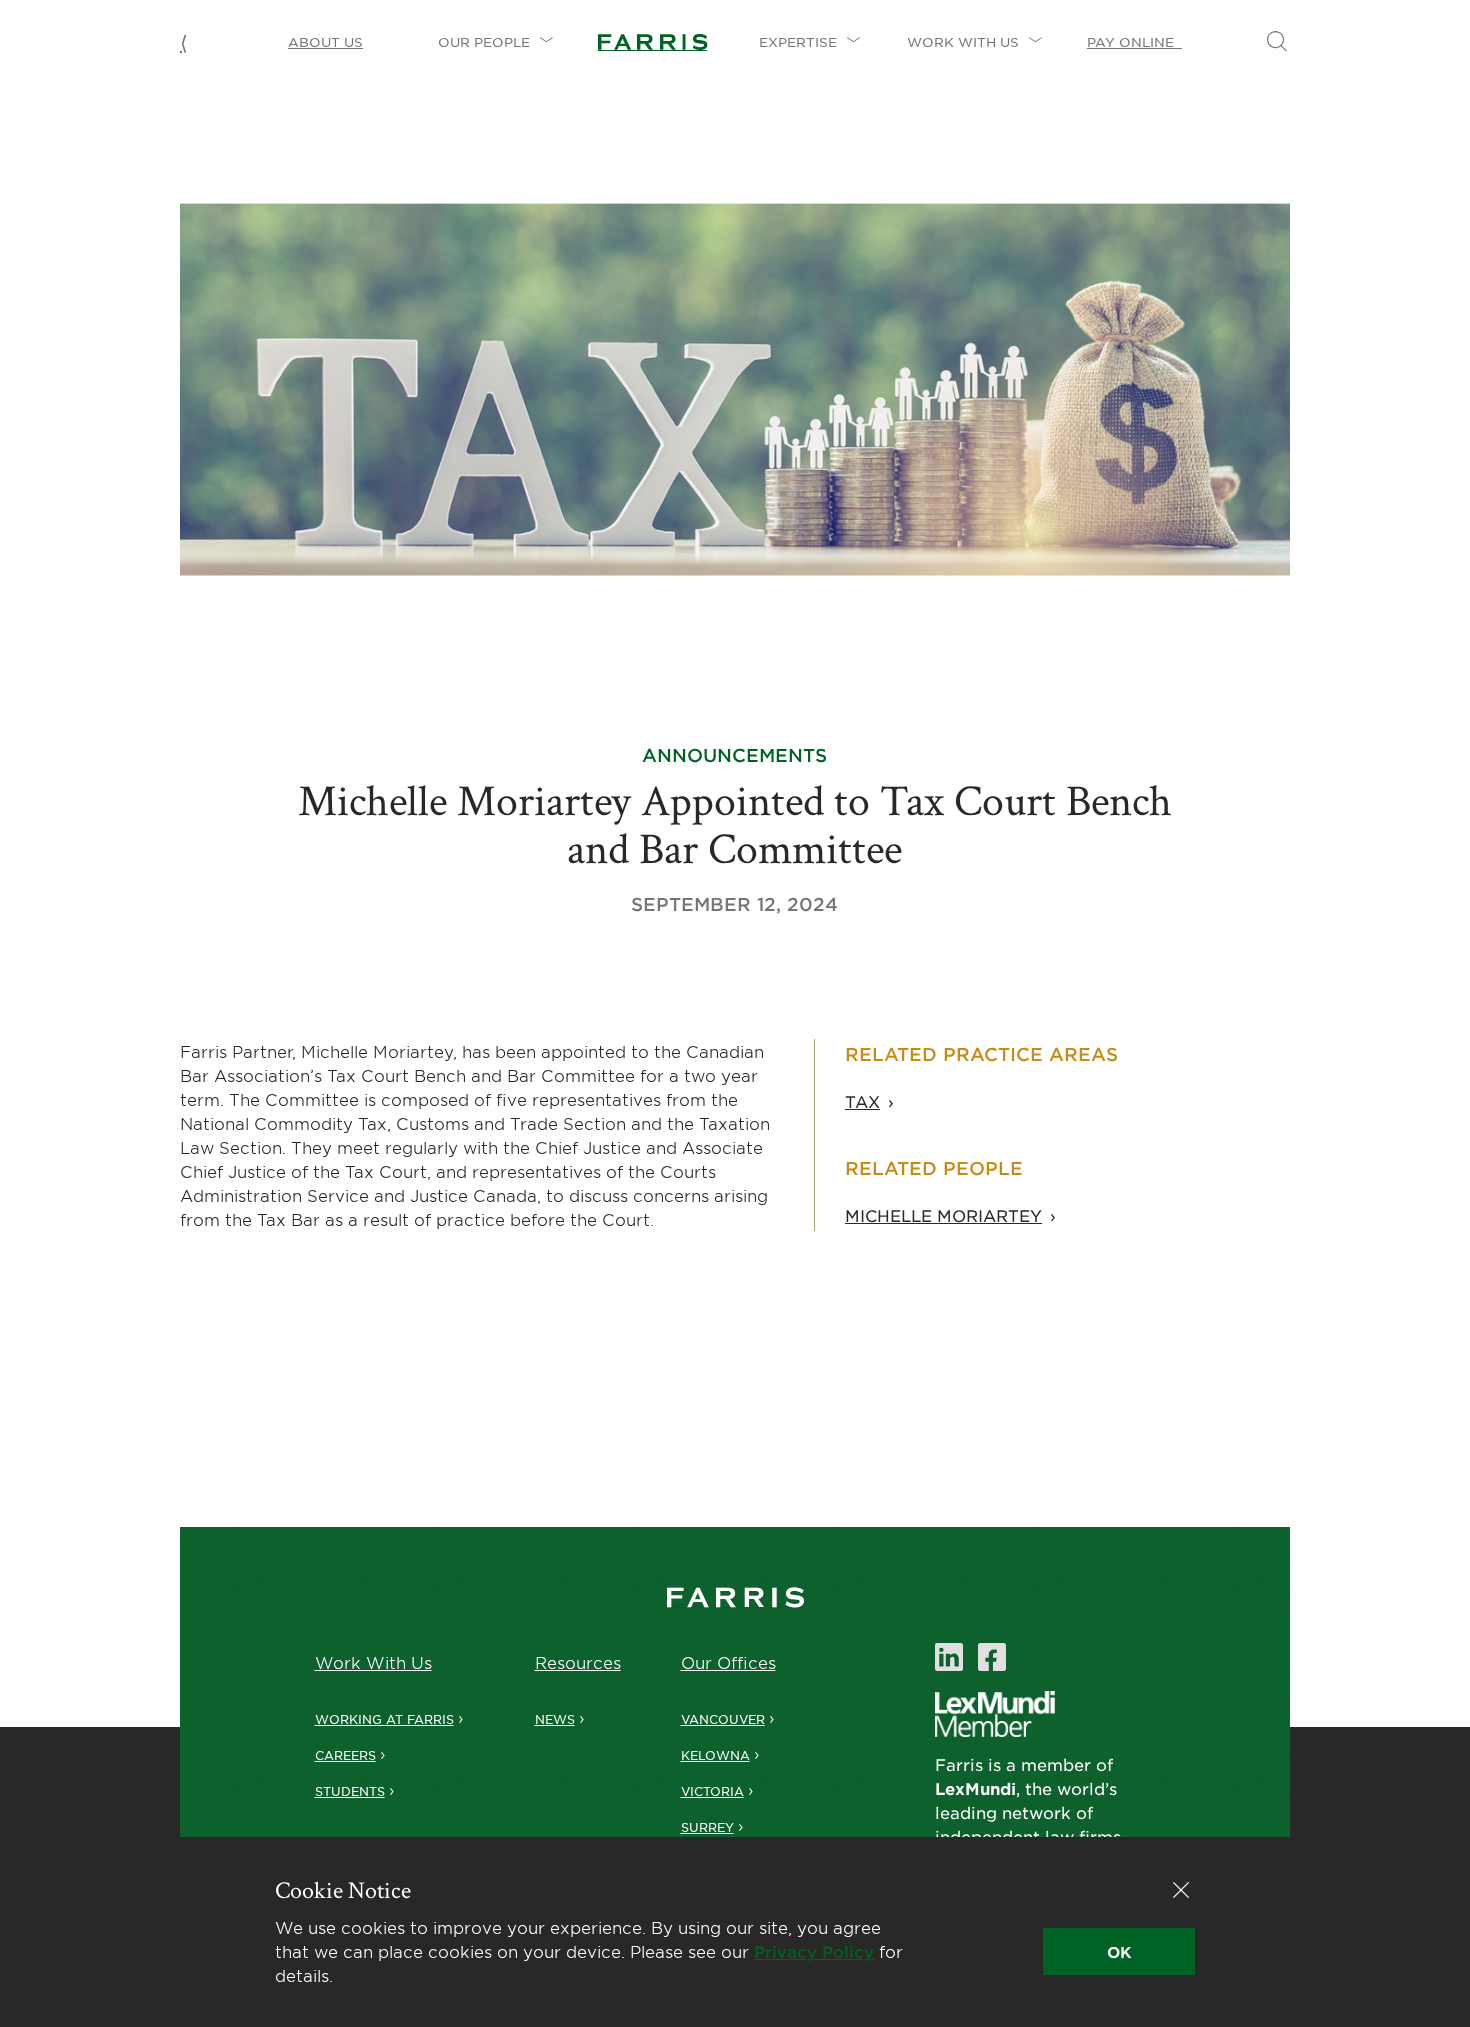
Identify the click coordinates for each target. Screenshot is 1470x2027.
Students (350, 1791)
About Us (325, 42)
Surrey (707, 1827)
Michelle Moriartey (943, 1215)
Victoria (712, 1791)
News (555, 1719)
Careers (345, 1755)
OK (1119, 1951)
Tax (862, 1101)
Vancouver (723, 1719)
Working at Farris (384, 1719)
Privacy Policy (814, 1951)
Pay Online (1134, 42)
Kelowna (715, 1755)
